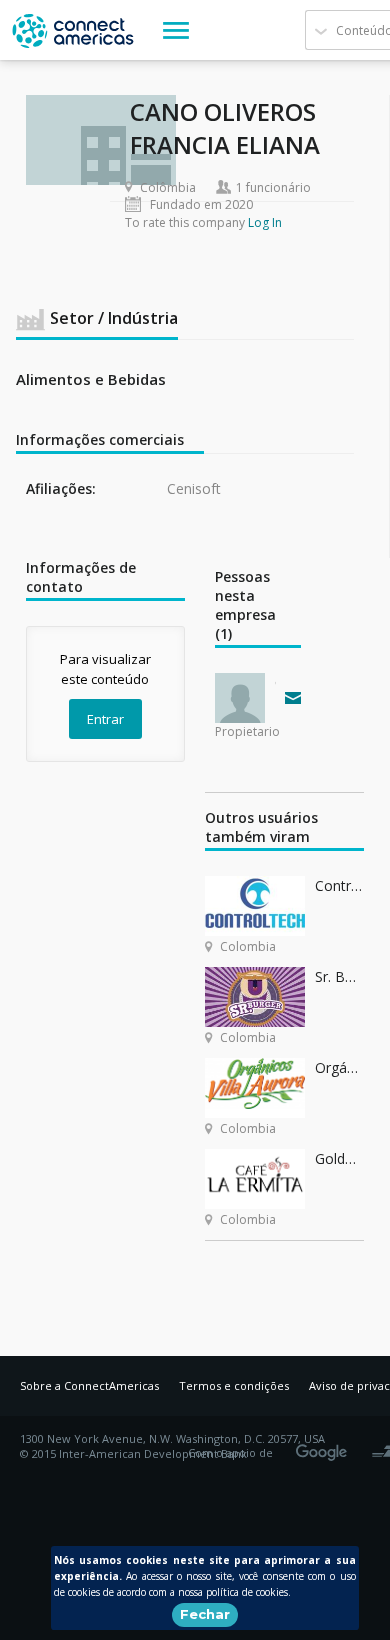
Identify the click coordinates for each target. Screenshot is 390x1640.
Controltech (339, 885)
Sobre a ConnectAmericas (89, 1385)
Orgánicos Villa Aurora (339, 1067)
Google (325, 1446)
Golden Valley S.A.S (339, 1158)
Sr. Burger (339, 976)
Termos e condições (234, 1385)
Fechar (205, 1614)
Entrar (105, 719)
